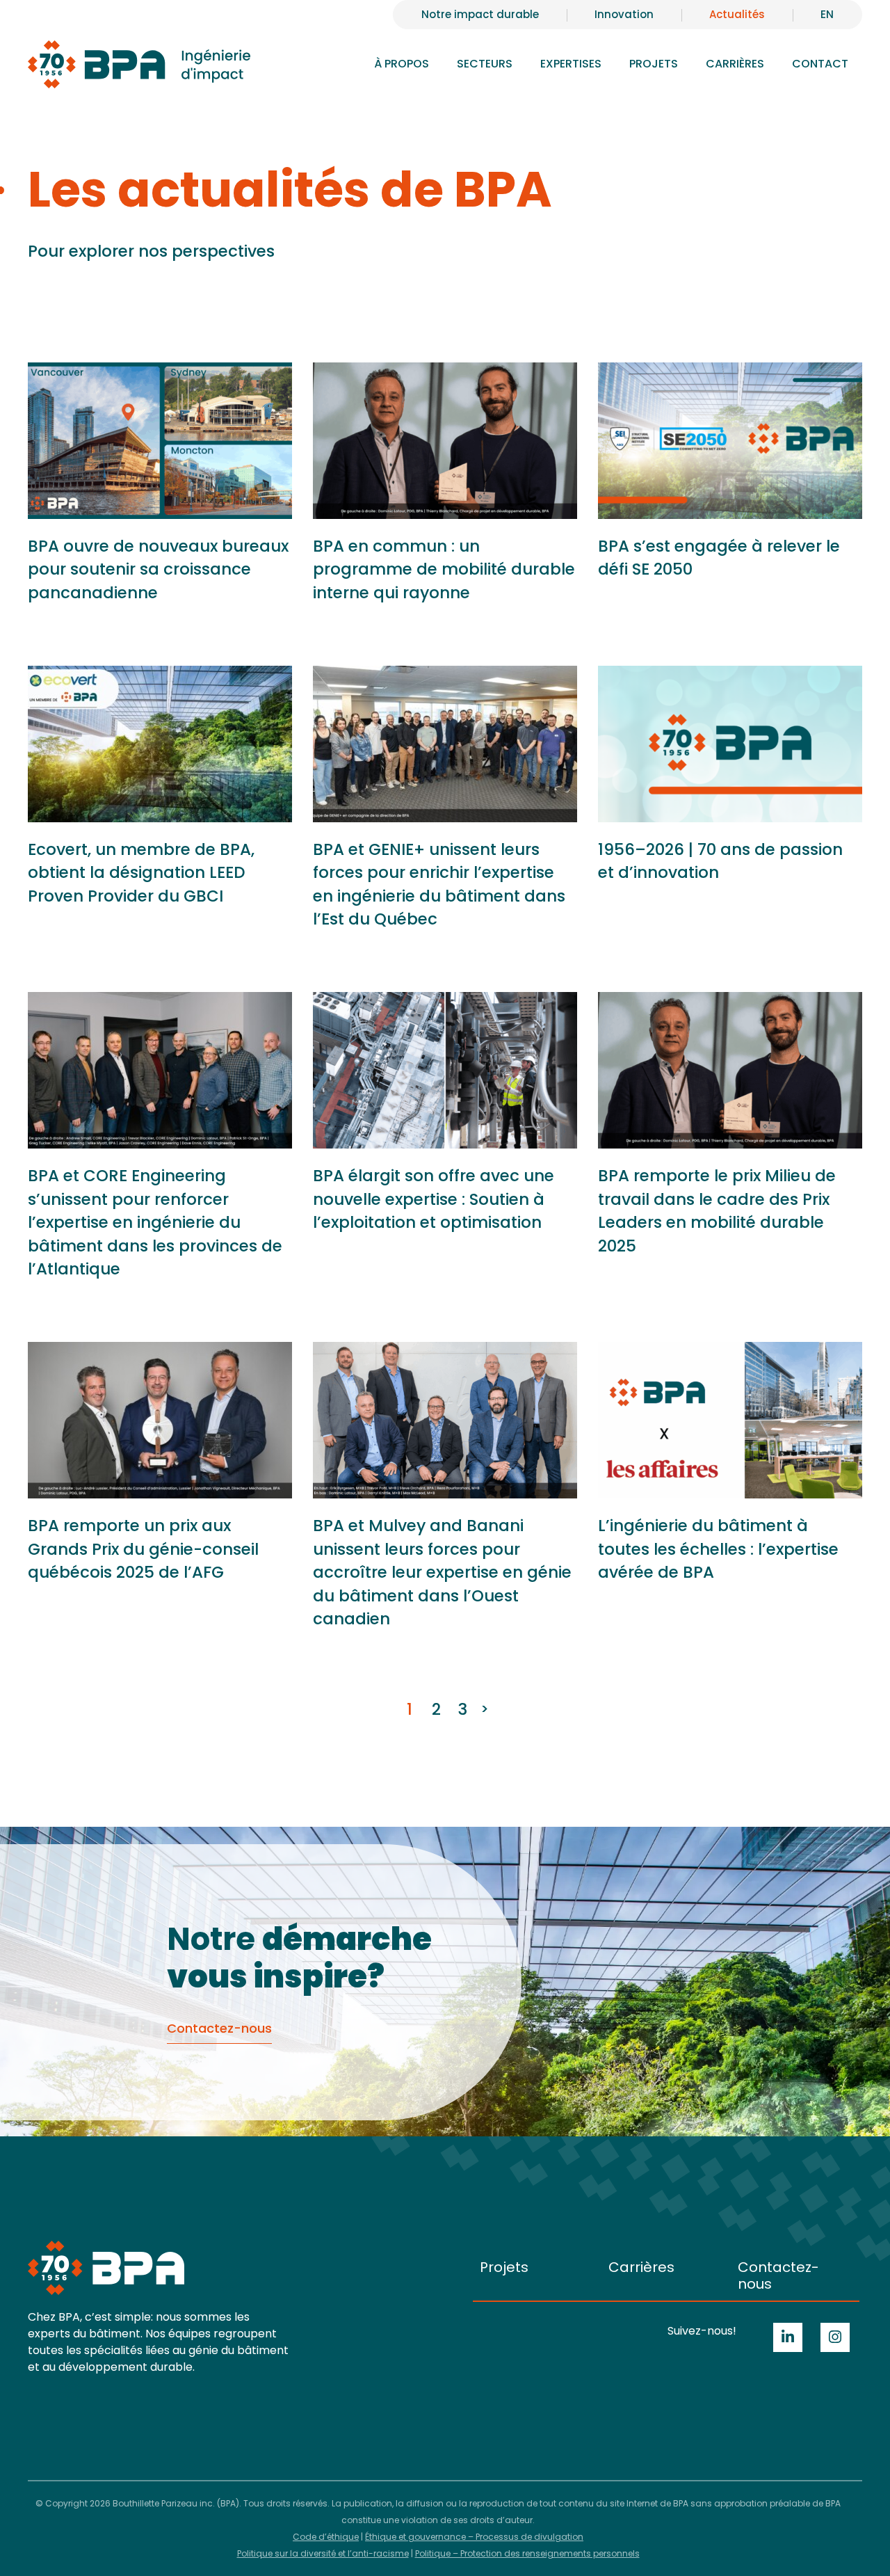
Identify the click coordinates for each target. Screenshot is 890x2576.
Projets (654, 64)
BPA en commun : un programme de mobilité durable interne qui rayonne (444, 569)
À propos (402, 64)
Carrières (641, 2267)
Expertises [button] (571, 64)
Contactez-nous (778, 2275)
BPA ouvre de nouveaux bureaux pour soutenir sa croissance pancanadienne (158, 569)
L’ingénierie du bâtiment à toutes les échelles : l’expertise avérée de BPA (718, 1549)
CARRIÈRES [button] (735, 64)
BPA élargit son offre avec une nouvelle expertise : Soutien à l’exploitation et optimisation (434, 1199)
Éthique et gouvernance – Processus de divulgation (474, 2537)
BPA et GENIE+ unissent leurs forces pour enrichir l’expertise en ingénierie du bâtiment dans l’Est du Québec (439, 885)
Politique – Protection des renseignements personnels (527, 2553)
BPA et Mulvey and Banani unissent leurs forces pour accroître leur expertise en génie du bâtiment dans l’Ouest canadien (442, 1572)
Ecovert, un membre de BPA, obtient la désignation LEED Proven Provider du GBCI (141, 873)
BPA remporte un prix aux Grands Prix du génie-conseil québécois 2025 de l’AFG (143, 1549)
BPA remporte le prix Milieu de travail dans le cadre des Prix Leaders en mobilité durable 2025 (717, 1211)
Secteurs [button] (485, 64)
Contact (820, 64)
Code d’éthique (326, 2537)
